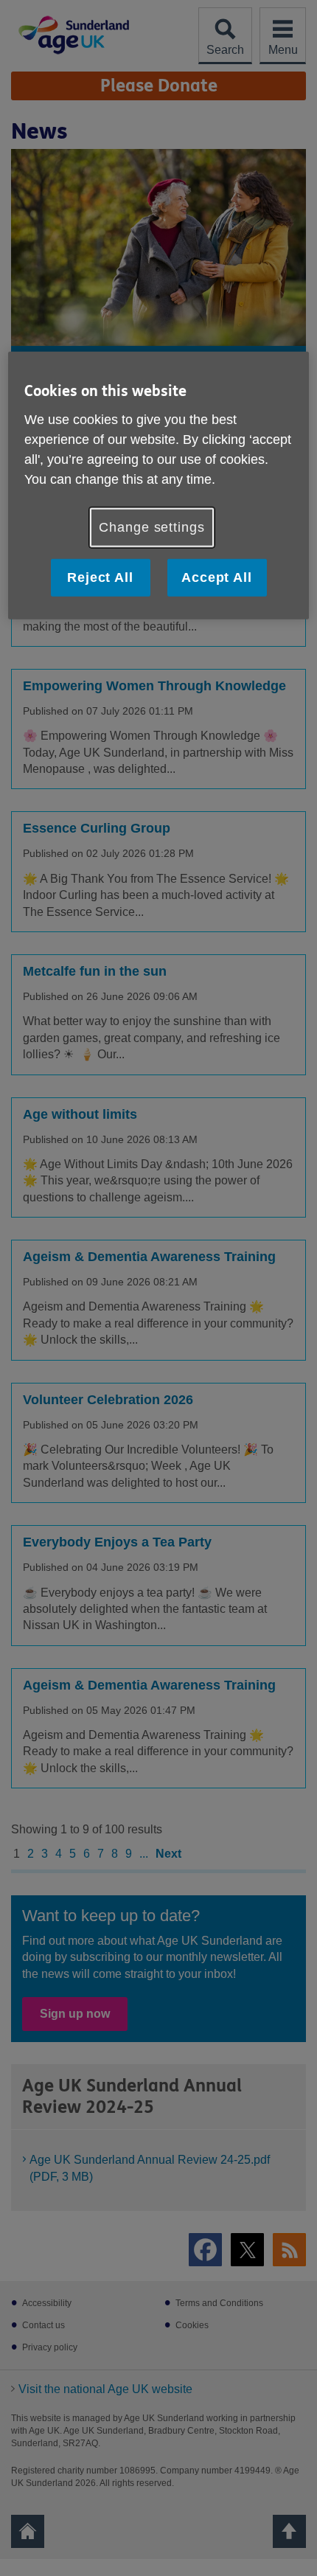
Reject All (100, 577)
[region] (159, 486)
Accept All (217, 577)
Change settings (152, 527)
